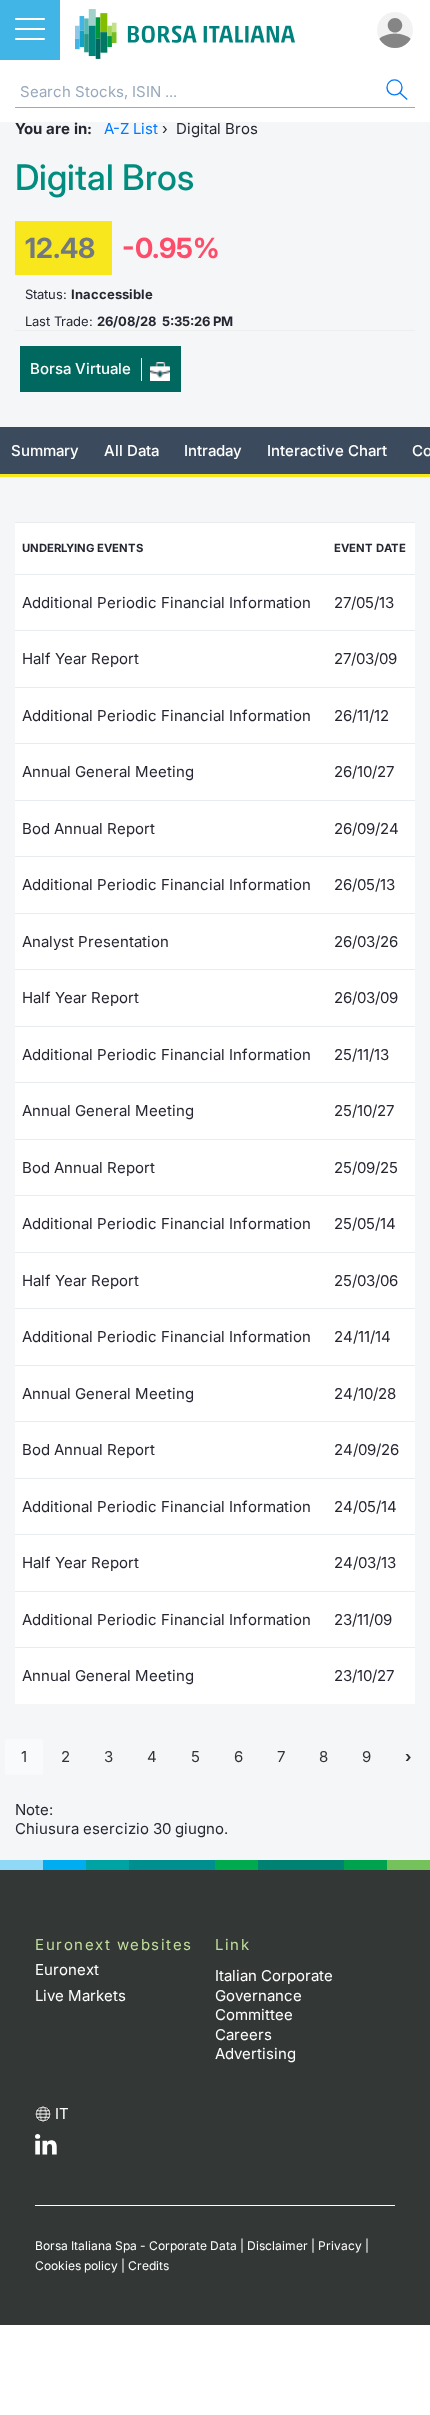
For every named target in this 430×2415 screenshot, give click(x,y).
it (62, 2113)
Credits (148, 2265)
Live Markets (80, 1995)
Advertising (255, 2053)
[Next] (408, 1757)
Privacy (340, 2245)
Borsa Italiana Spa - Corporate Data (136, 2245)
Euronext (67, 1969)
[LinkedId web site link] (46, 2149)
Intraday (213, 450)
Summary (45, 450)
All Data (131, 450)
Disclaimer (277, 2245)
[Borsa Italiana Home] (185, 30)
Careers (243, 2034)
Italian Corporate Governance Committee (274, 1995)
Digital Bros (104, 177)
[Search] (395, 92)
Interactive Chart (327, 450)
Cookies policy (76, 2265)
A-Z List (131, 128)
